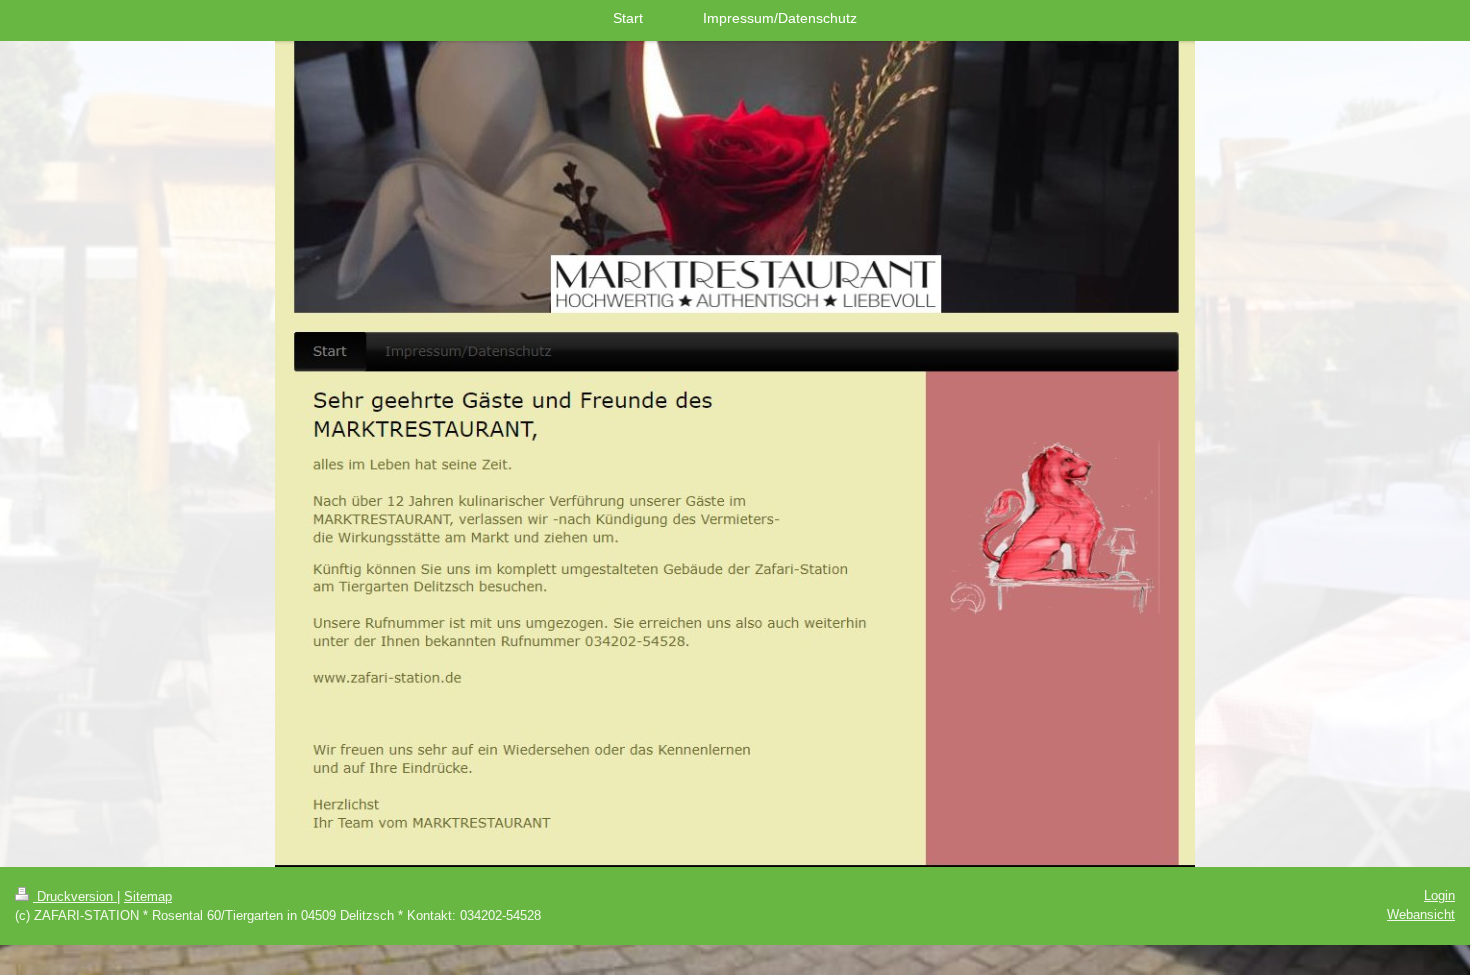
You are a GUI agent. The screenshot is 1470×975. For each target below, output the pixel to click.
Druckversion (75, 896)
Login (1439, 895)
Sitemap (148, 896)
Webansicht (1421, 914)
